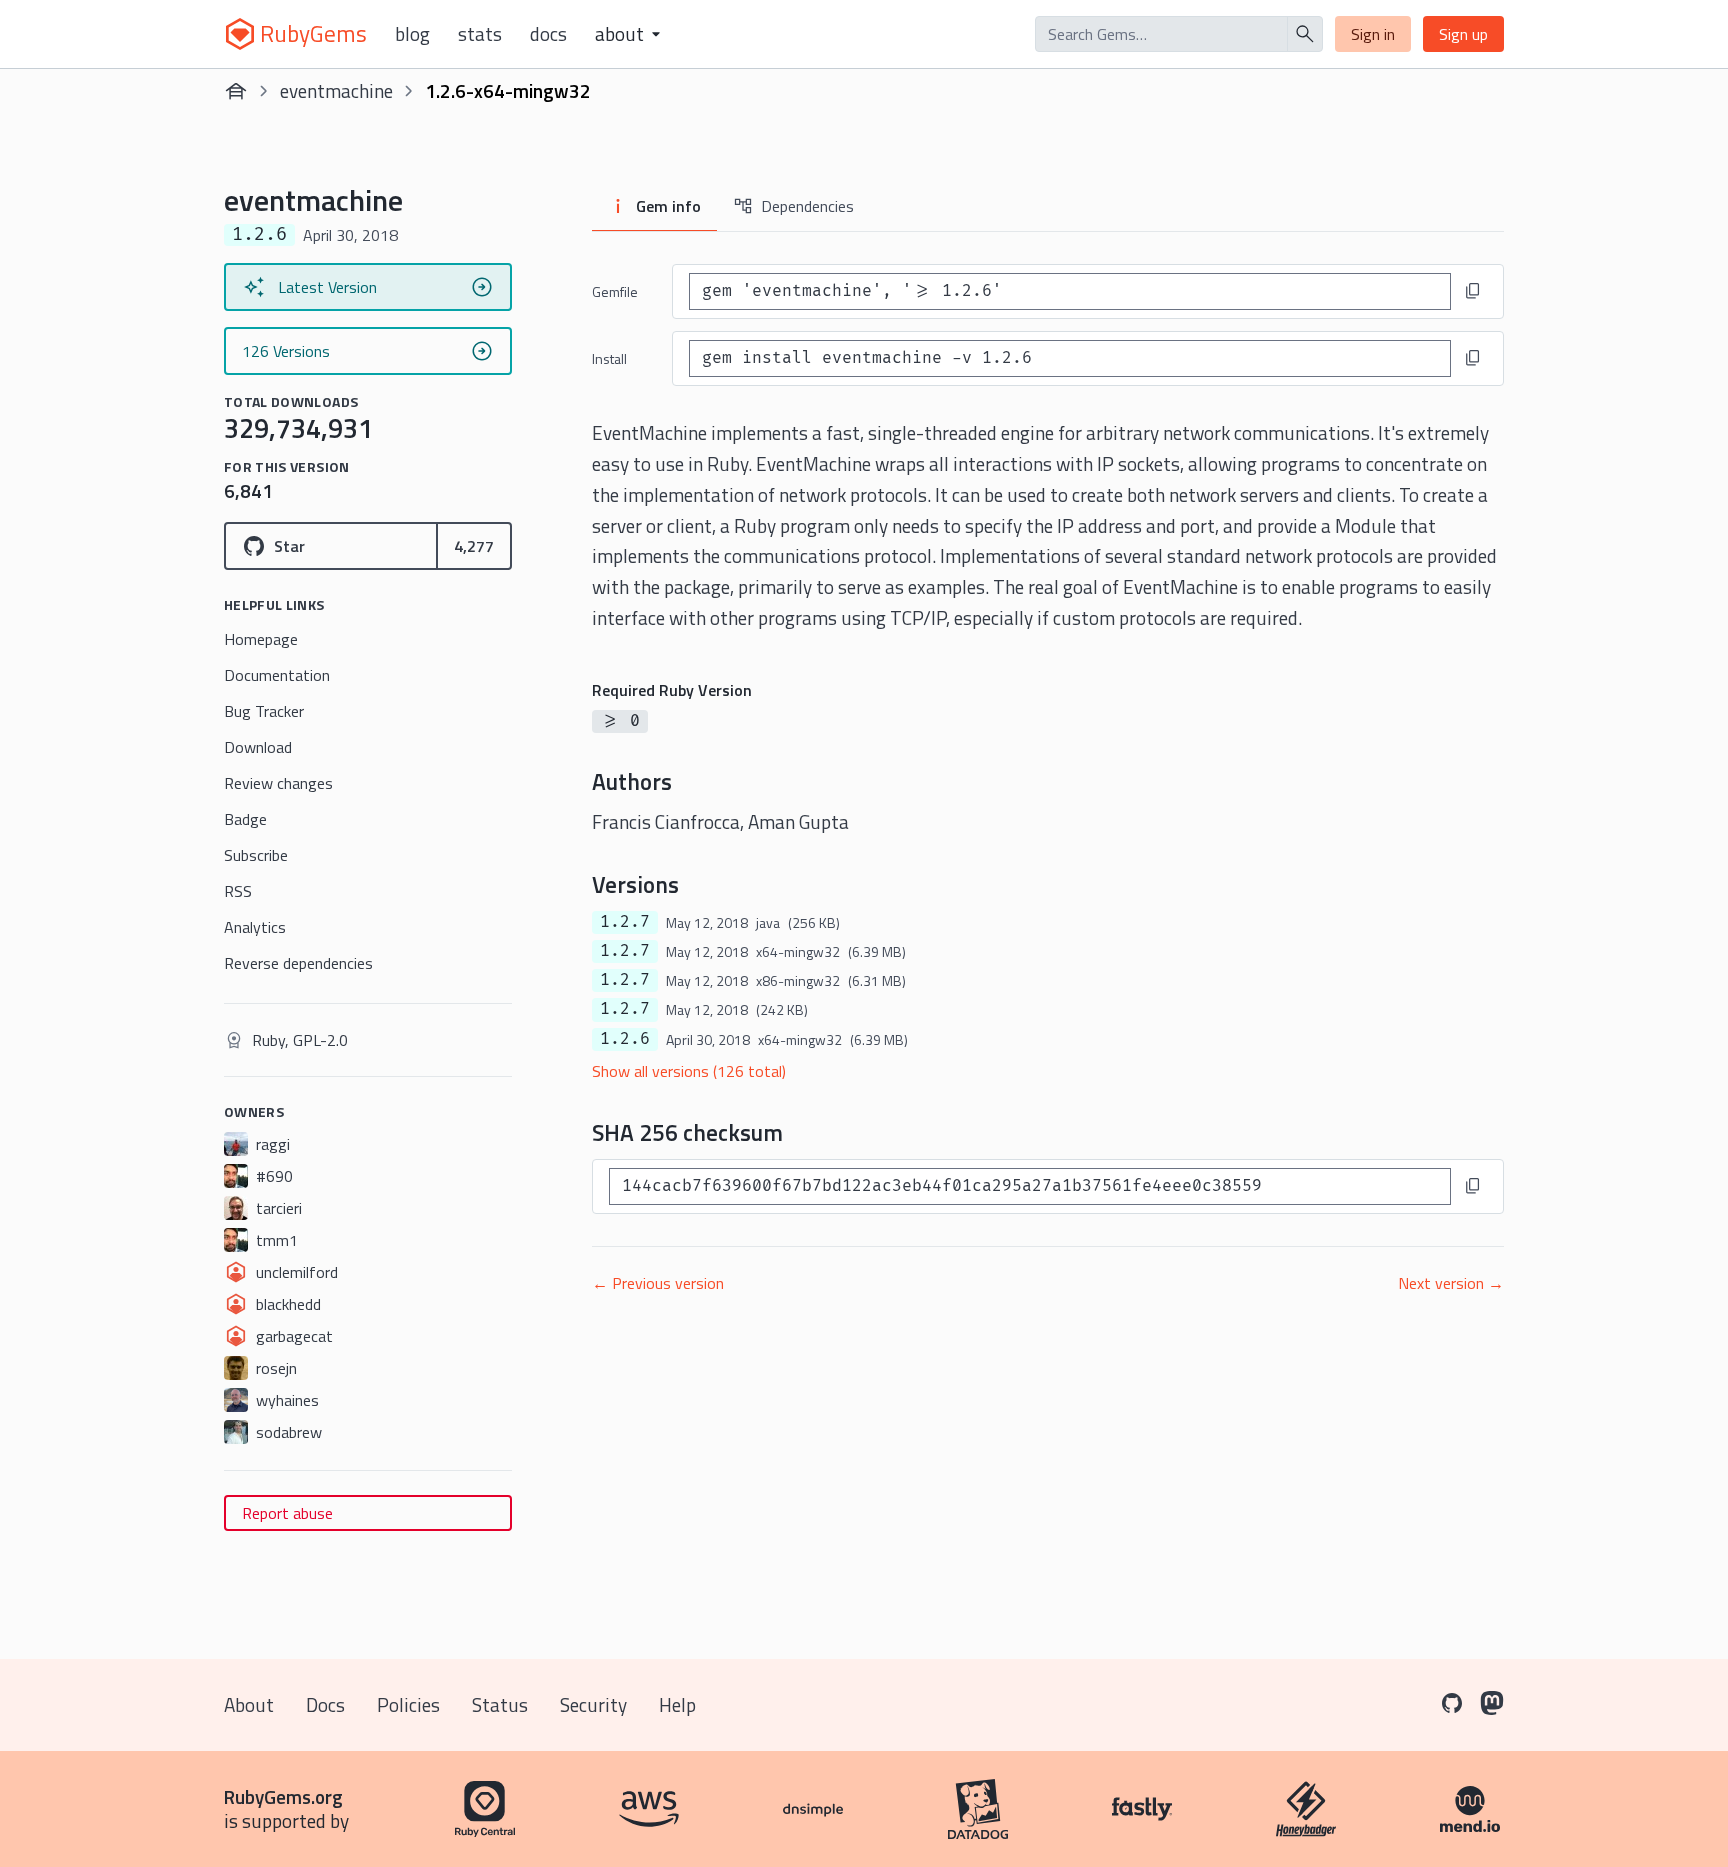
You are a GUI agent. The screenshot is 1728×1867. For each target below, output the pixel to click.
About (249, 1704)
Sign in (1373, 34)
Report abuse (287, 1513)
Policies (408, 1704)
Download (258, 747)
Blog (412, 34)
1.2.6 (625, 1039)
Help (677, 1704)
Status (500, 1704)
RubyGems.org (283, 1796)
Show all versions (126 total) (689, 1071)
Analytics (255, 927)
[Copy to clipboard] (1473, 291)
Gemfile (615, 291)
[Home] (236, 91)
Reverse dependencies (298, 963)
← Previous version (658, 1283)
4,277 (474, 546)
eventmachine (336, 90)
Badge (245, 819)
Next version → (1451, 1283)
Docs (548, 34)
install (609, 358)
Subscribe (256, 855)
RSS (238, 891)
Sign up (1463, 34)
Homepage (261, 639)
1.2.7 (625, 922)
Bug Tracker (264, 711)
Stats (480, 34)
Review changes (278, 783)
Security (593, 1704)
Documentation (277, 675)
